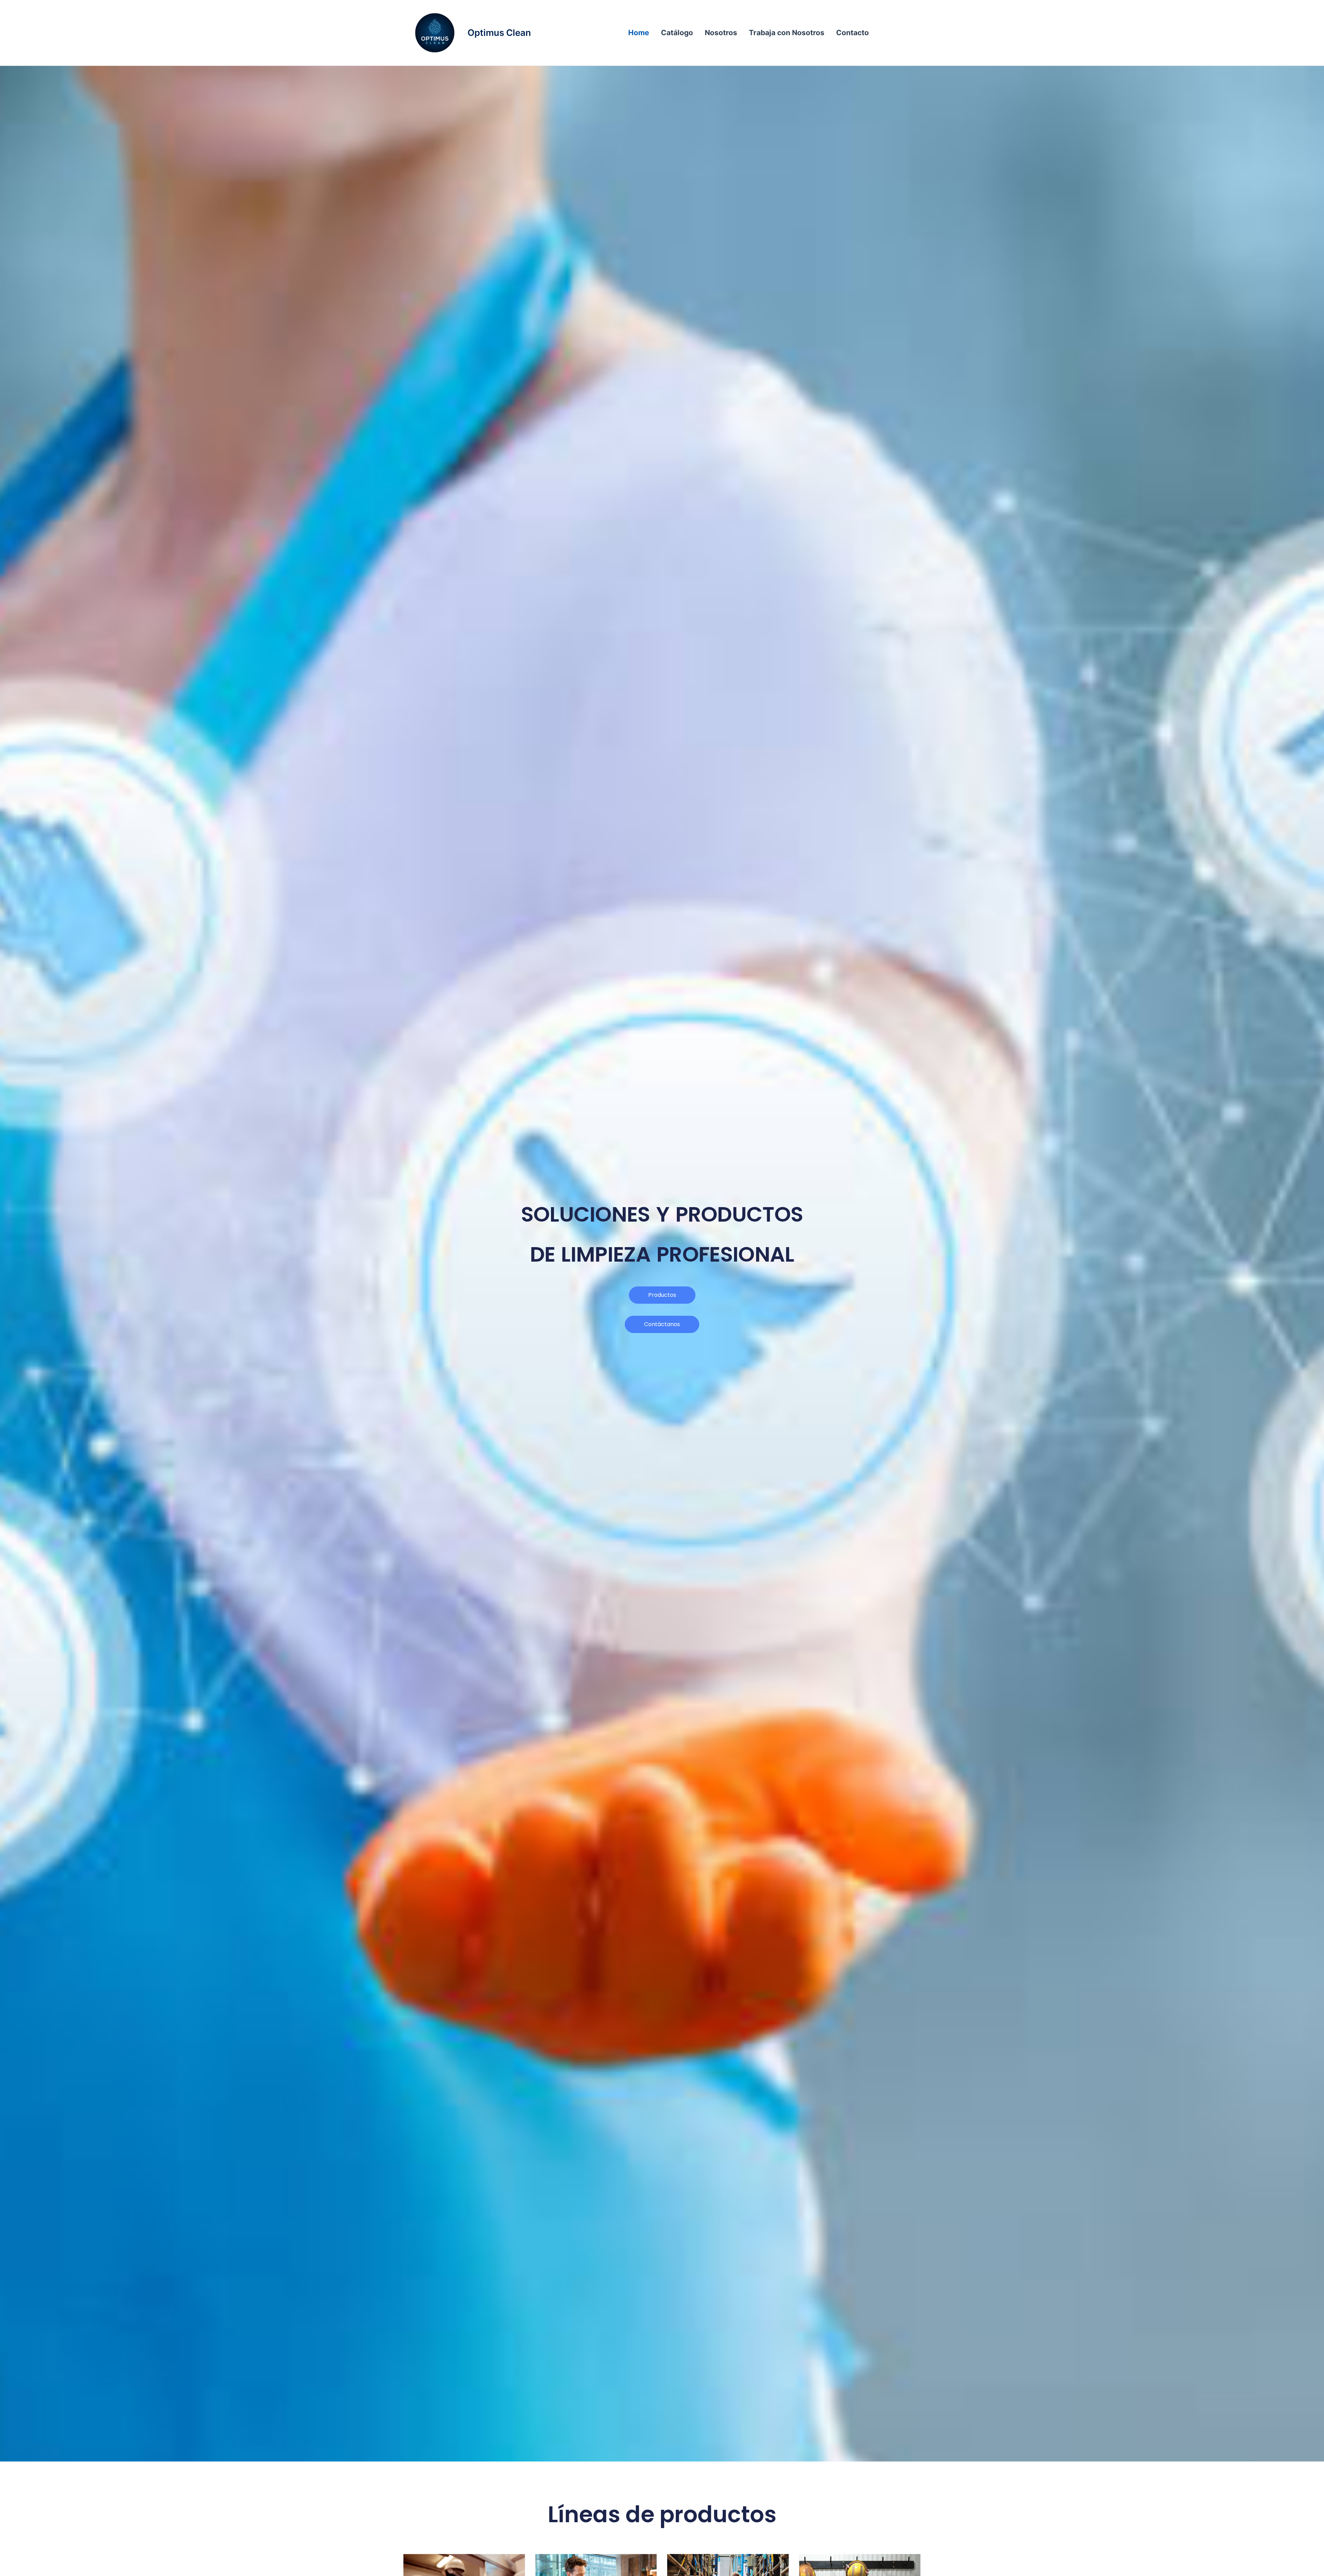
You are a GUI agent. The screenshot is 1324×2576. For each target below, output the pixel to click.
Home (639, 33)
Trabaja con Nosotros (787, 33)
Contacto (852, 33)
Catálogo (677, 33)
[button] (662, 1324)
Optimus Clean (499, 33)
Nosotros (721, 33)
